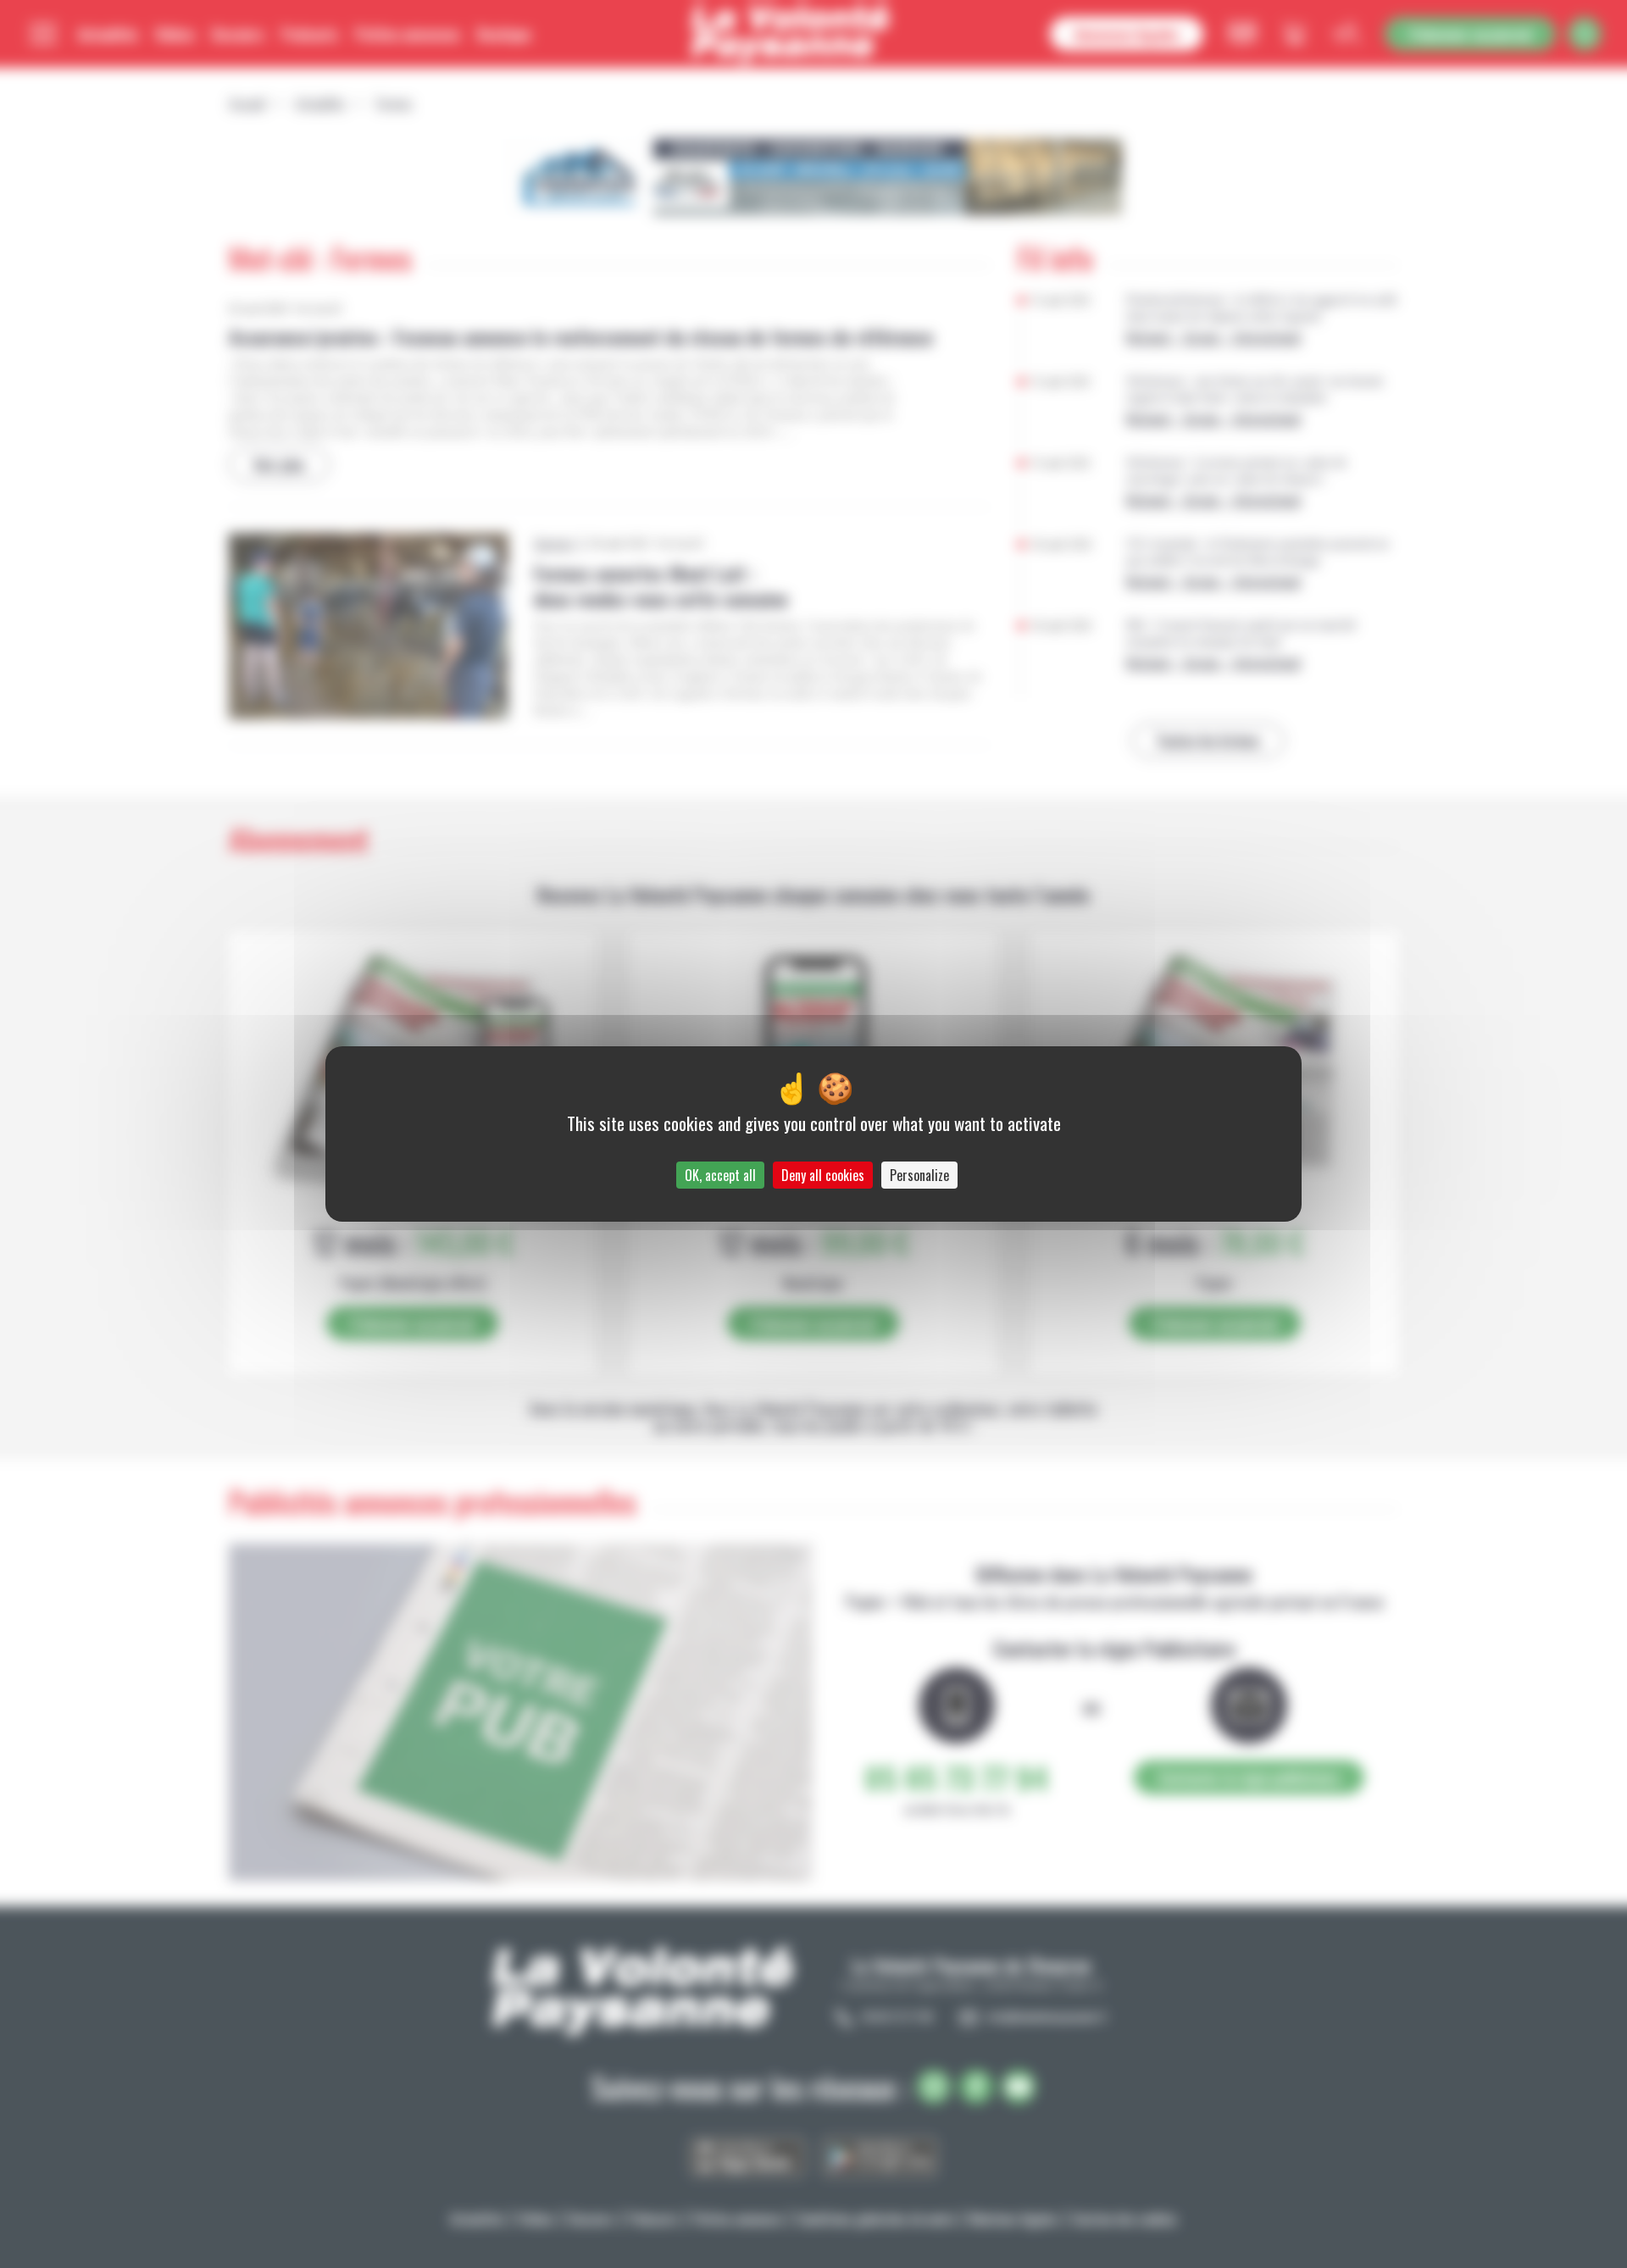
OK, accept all (720, 1175)
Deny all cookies (823, 1175)
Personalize (919, 1175)
